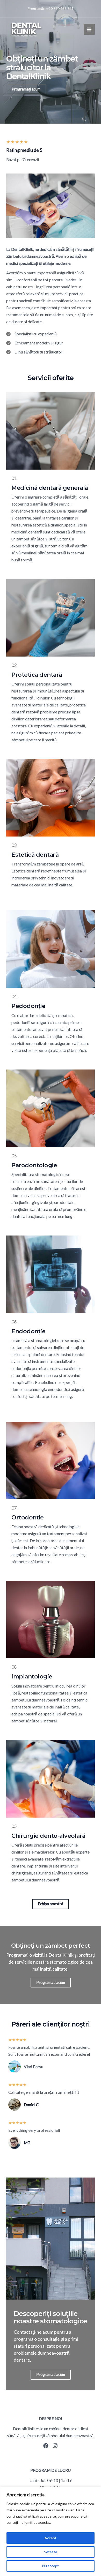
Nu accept (51, 2566)
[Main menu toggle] (89, 29)
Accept (51, 2538)
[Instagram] (55, 2446)
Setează (51, 2552)
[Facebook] (46, 2446)
